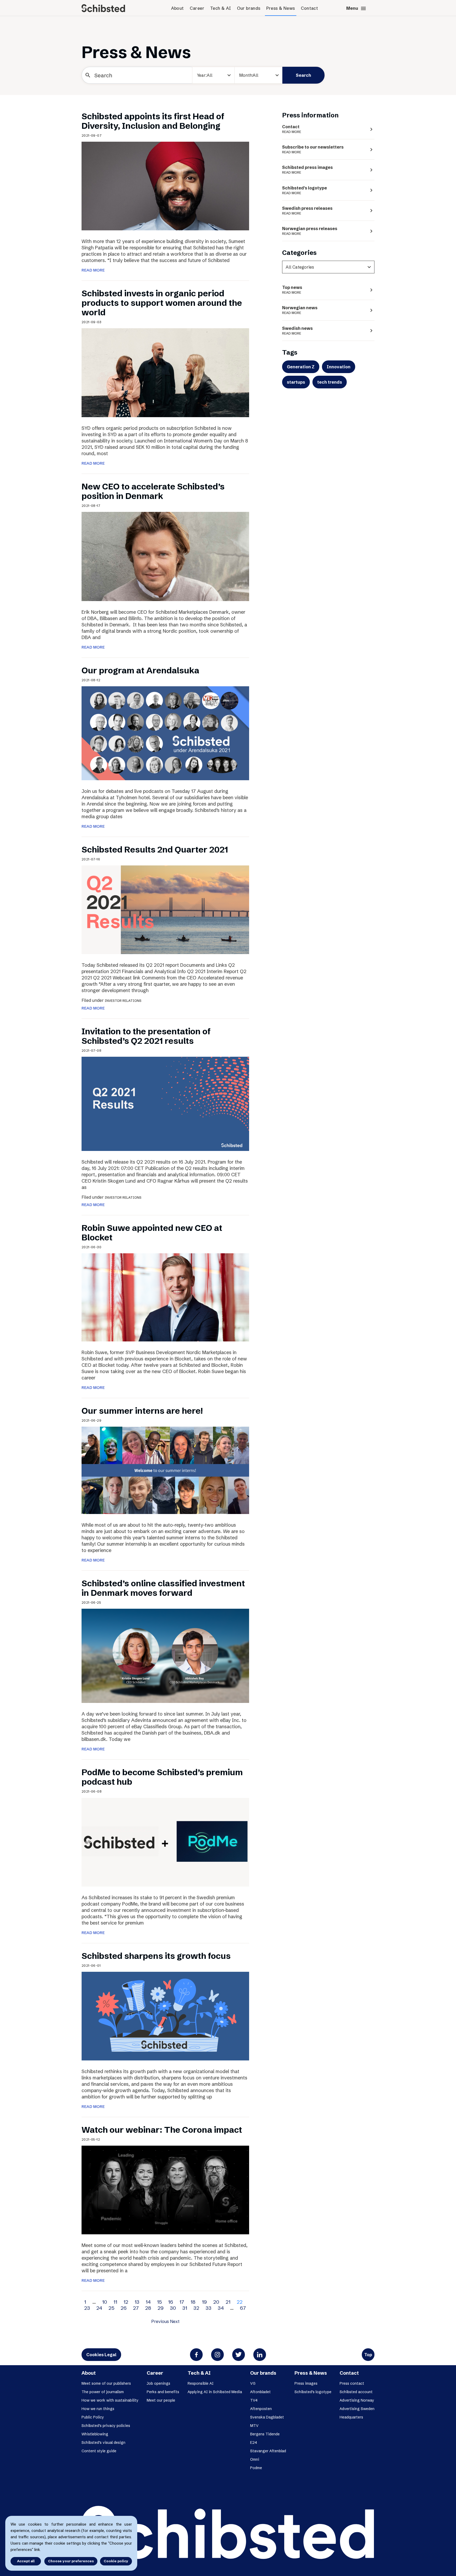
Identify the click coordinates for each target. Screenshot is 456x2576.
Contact (310, 8)
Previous (160, 2321)
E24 (231, 95)
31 (185, 2308)
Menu (356, 8)
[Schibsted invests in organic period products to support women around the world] (165, 372)
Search (303, 75)
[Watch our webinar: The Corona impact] (165, 2189)
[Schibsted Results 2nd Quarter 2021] (165, 910)
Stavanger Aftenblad (268, 2451)
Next (175, 2321)
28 (148, 2308)
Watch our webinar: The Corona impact (162, 2130)
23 (87, 2308)
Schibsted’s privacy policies (106, 2426)
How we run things (98, 2409)
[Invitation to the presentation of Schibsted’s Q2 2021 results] (165, 1103)
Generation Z (301, 367)
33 (208, 2308)
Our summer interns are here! (142, 1411)
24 (99, 2308)
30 (173, 2308)
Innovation (339, 367)
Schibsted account (356, 2392)
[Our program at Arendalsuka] (165, 733)
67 (243, 2308)
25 (111, 2308)
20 (216, 2302)
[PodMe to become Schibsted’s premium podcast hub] (165, 1842)
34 (221, 2308)
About (177, 8)
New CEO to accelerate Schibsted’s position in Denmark (153, 491)
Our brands (249, 8)
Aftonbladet (260, 2392)
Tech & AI (221, 8)
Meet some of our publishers (106, 2383)
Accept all (26, 2561)
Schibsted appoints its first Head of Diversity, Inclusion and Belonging (153, 121)
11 (115, 2302)
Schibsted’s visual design (103, 2442)
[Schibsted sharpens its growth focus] (165, 2016)
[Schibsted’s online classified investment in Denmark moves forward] (165, 1655)
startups (296, 382)
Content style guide (99, 2451)
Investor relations (123, 1001)
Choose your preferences (71, 2561)
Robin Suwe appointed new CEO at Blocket (152, 1233)
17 (182, 2302)
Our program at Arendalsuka (140, 670)
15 (159, 2302)
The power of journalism (103, 2392)
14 (148, 2302)
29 (161, 2308)
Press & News (281, 8)
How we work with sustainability (110, 2400)
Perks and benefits (163, 2392)
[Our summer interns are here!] (165, 1470)
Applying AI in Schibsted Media (215, 2392)
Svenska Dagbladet (267, 2417)
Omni (255, 2459)
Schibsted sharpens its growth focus (156, 1956)
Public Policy (93, 2417)
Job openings (158, 2383)
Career (197, 8)
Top (368, 2355)
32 (196, 2308)
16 (171, 2302)
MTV (254, 2426)
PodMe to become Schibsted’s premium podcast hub (162, 1777)
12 (126, 2302)
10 (105, 2302)
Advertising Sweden (357, 2409)
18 (193, 2302)
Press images (306, 2383)
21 (228, 2302)
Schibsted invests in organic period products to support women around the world (162, 303)
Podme (256, 2468)
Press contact (352, 2383)
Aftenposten (261, 2409)
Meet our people (161, 2400)
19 (204, 2302)
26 (124, 2308)
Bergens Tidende (265, 2434)
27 (136, 2308)
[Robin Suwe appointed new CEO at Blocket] (165, 1297)
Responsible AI (201, 2383)
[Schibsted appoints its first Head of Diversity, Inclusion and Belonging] (165, 185)
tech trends (330, 382)
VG (253, 2383)
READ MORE (93, 270)
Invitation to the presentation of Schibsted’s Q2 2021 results (146, 1036)
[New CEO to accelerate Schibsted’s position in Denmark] (165, 556)
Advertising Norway (357, 2400)
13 (137, 2302)
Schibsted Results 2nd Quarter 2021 (155, 849)
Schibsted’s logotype (313, 2392)
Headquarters (351, 2417)
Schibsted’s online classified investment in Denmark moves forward (163, 1588)
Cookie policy (116, 2561)
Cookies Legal (101, 2355)
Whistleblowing (95, 2434)
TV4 (254, 2400)
